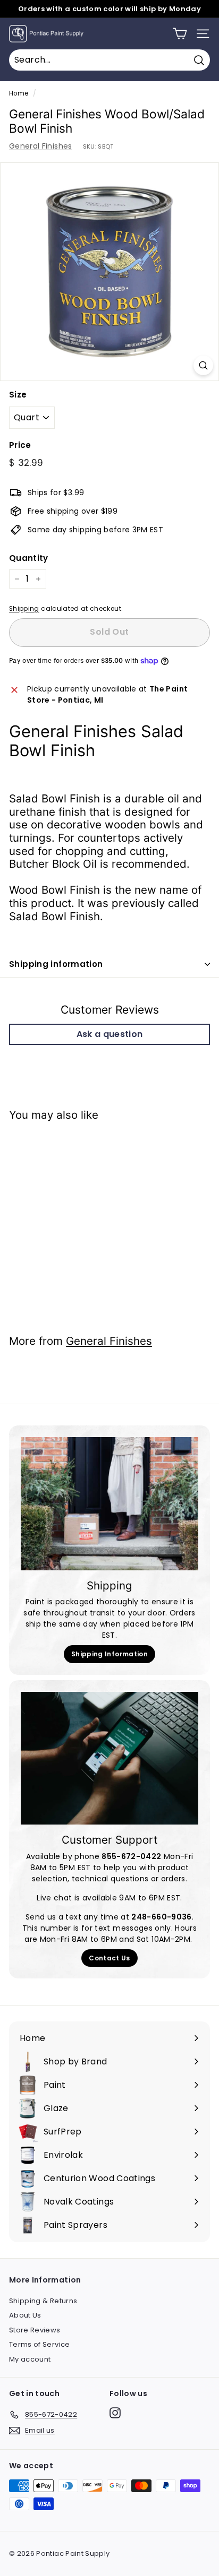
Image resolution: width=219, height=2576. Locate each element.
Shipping (24, 609)
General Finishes (41, 146)
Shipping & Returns (43, 2301)
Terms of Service (40, 2344)
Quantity (29, 558)
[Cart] (180, 34)
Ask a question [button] (110, 1034)
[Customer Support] (109, 1758)
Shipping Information (109, 1654)
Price (20, 445)
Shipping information (56, 964)
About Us (25, 2315)
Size (18, 395)
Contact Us (109, 1958)
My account (30, 2359)
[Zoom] (203, 365)
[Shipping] (109, 1504)
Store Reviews (35, 2330)
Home (19, 93)
